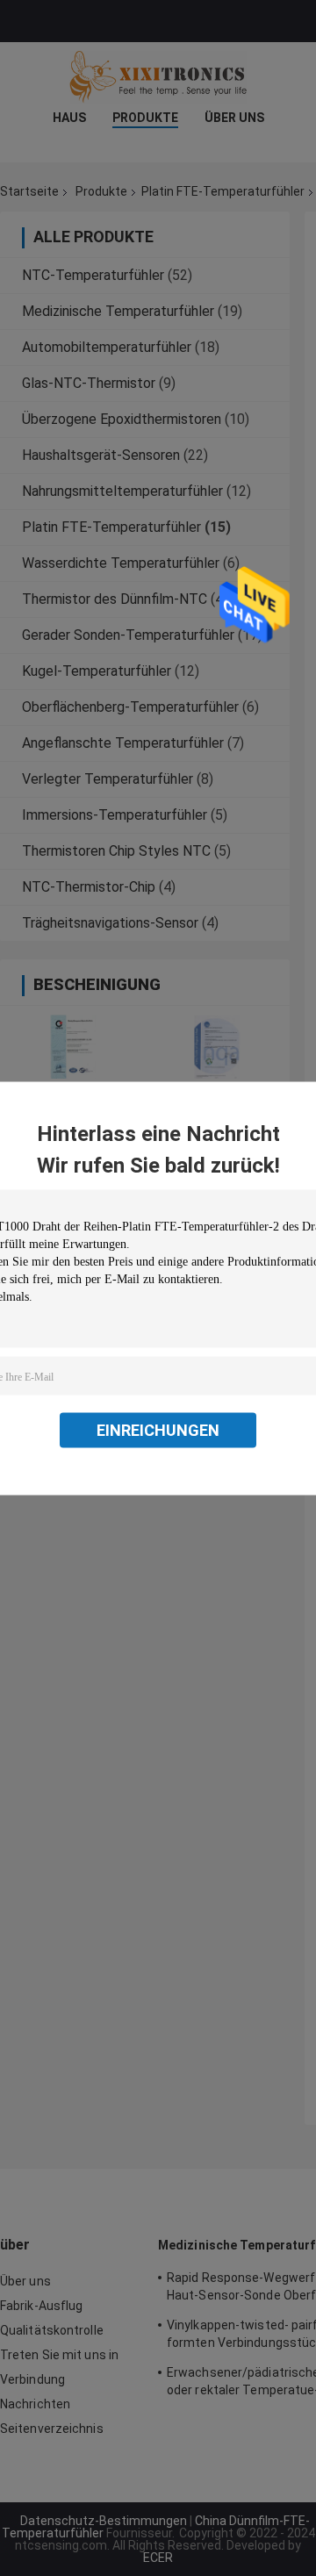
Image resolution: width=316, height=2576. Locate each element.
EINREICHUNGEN (158, 1429)
